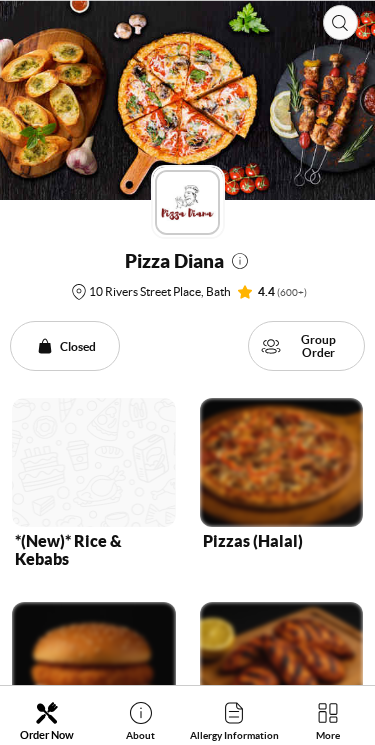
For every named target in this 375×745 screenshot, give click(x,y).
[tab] (47, 720)
